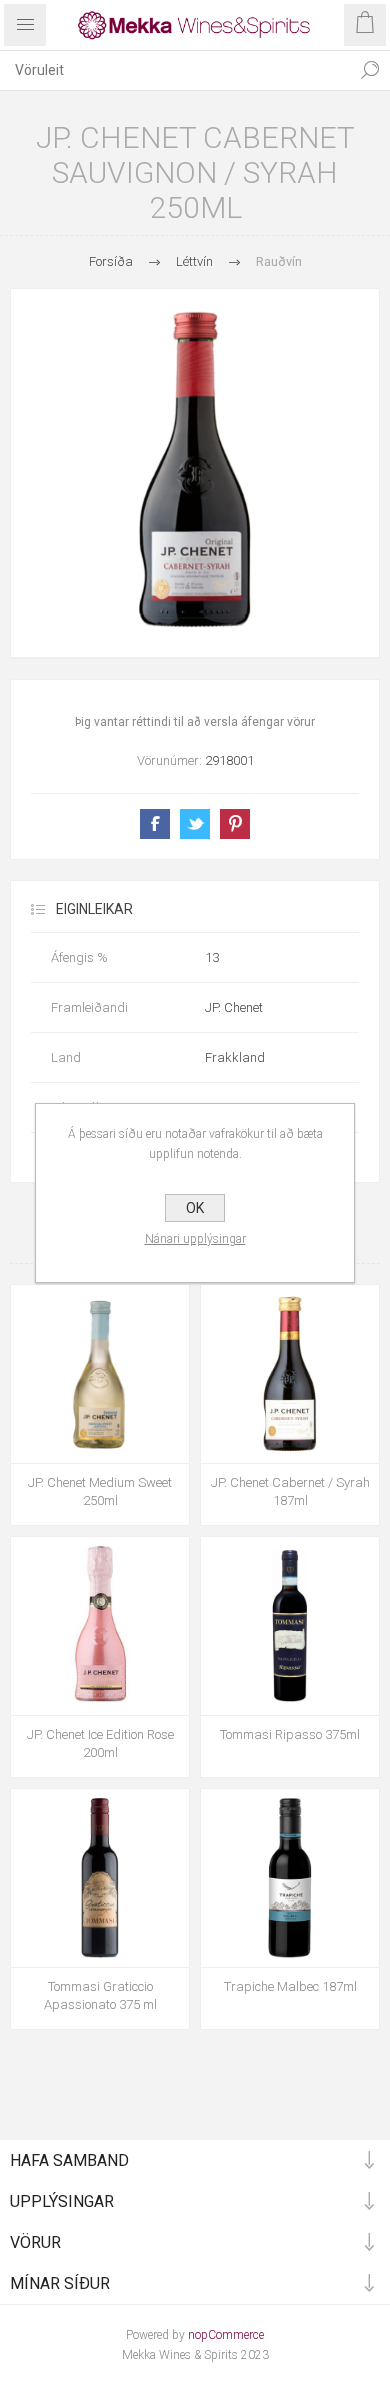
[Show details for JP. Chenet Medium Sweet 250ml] (100, 1374)
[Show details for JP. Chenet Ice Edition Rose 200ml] (100, 1626)
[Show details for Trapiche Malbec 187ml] (290, 1878)
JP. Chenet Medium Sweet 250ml (100, 1491)
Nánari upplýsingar (195, 1239)
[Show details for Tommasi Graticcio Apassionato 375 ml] (100, 1878)
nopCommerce (226, 2335)
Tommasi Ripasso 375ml (290, 1734)
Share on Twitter (195, 824)
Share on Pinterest (235, 824)
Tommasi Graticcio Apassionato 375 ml (100, 1995)
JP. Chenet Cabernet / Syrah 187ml (290, 1491)
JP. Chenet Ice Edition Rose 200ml (100, 1743)
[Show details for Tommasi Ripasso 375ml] (290, 1626)
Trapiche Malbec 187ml (290, 1986)
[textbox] (175, 70)
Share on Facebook (155, 824)
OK (195, 1208)
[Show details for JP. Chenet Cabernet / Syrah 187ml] (290, 1374)
